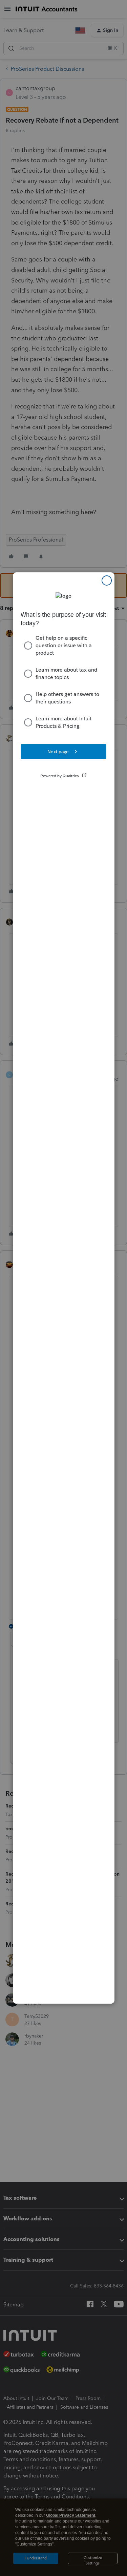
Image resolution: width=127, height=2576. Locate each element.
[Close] (107, 580)
